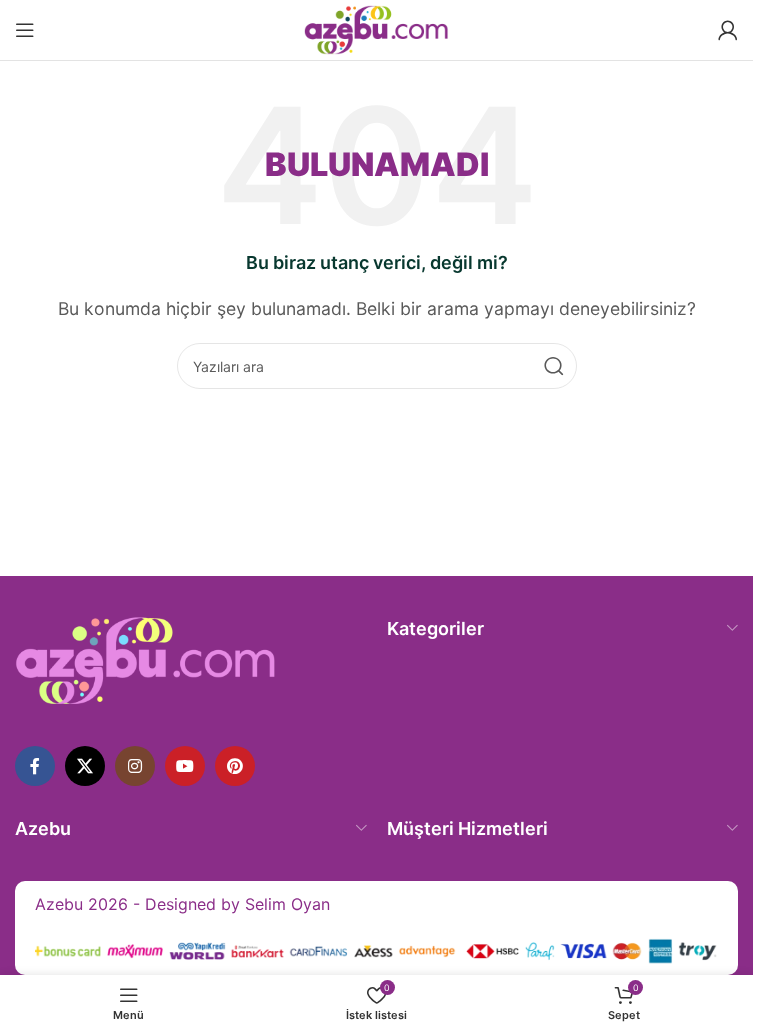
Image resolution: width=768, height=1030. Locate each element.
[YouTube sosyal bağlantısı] (185, 766)
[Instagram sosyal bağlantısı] (135, 766)
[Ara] (554, 366)
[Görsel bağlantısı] (146, 659)
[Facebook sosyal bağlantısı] (35, 766)
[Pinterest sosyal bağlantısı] (235, 766)
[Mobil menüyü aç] (25, 30)
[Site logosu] (376, 28)
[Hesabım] (728, 30)
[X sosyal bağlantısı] (85, 766)
